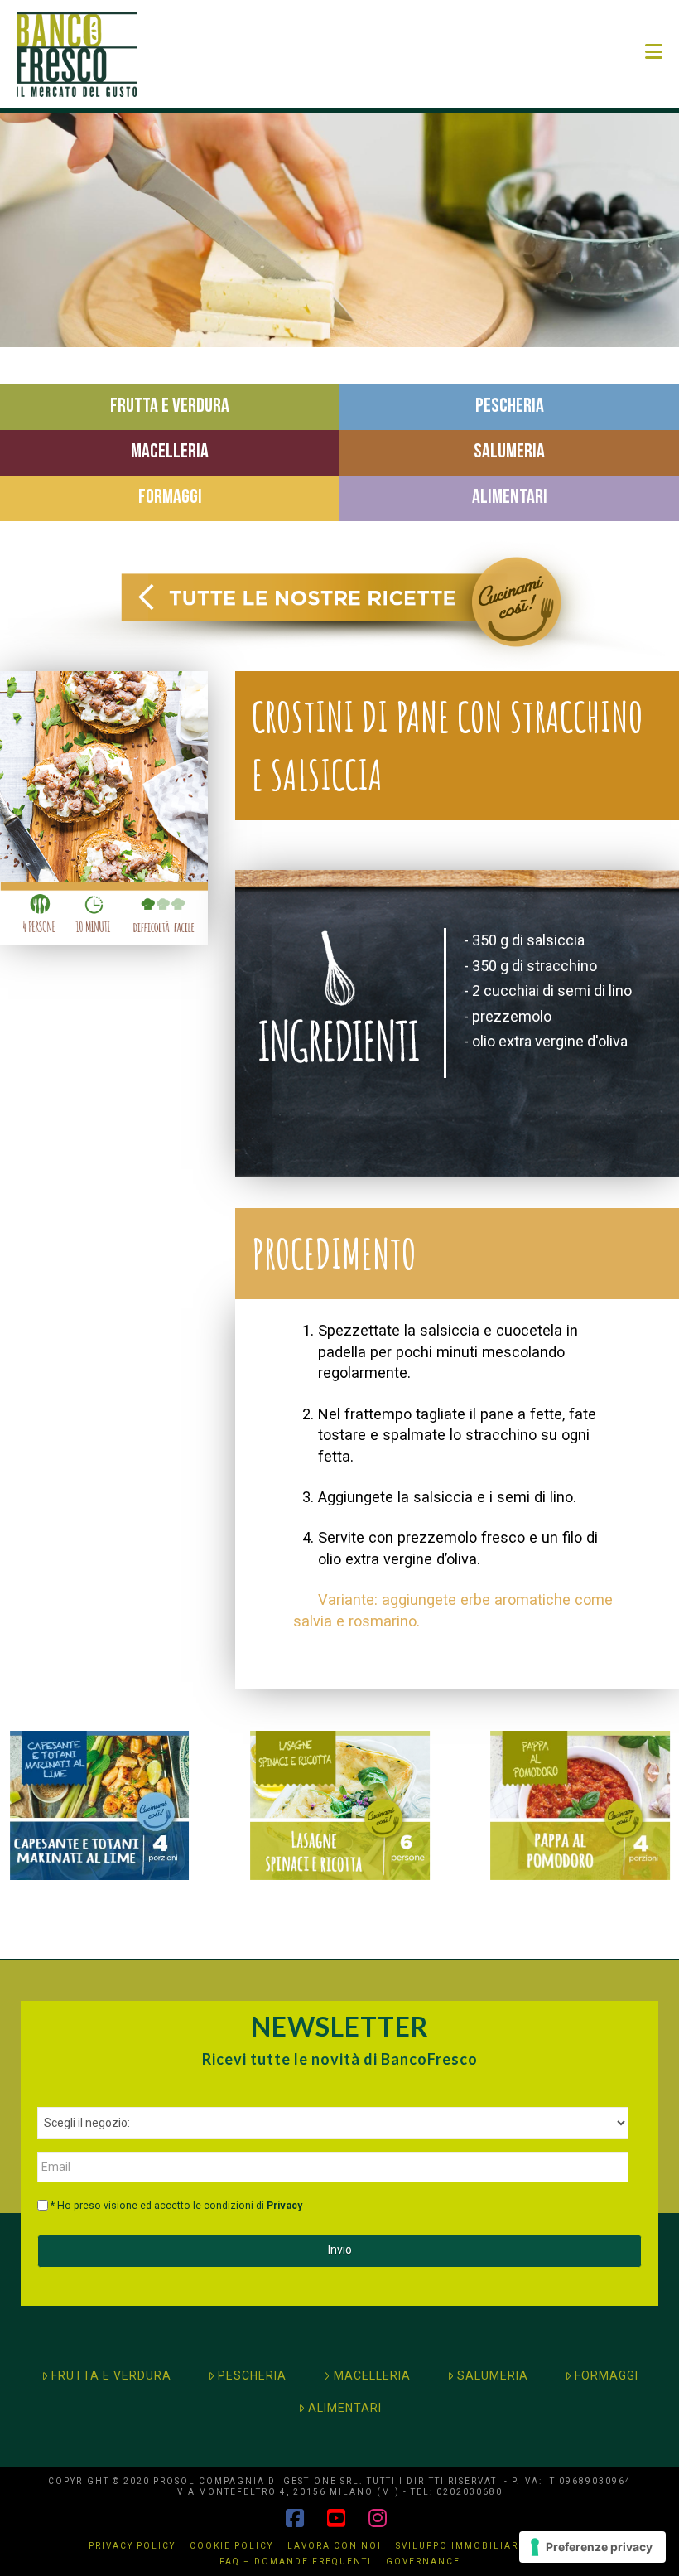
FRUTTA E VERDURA (111, 2375)
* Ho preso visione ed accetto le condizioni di (176, 2206)
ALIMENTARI (345, 2408)
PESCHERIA (252, 2375)
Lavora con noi (335, 2546)
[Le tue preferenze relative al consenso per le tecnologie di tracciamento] (592, 2547)
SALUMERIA (493, 2375)
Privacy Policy (132, 2546)
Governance (423, 2562)
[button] (654, 52)
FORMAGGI (607, 2375)
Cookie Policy (231, 2546)
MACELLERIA (372, 2375)
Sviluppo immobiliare (460, 2546)
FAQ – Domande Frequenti (296, 2562)
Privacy (284, 2206)
